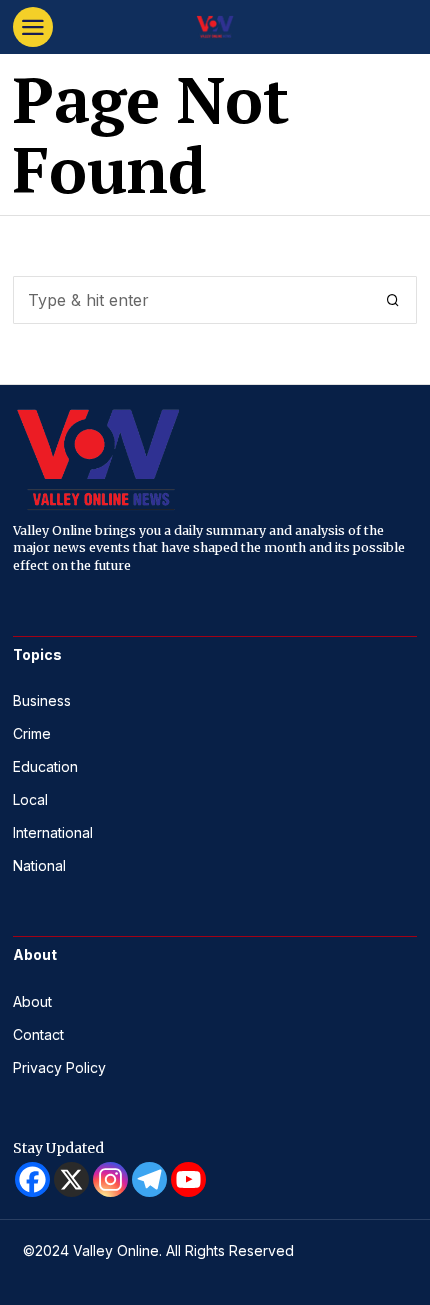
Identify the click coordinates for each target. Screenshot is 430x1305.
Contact (38, 1034)
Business (42, 700)
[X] (71, 1179)
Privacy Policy (59, 1067)
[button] (393, 300)
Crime (32, 733)
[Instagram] (110, 1179)
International (53, 832)
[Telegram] (149, 1179)
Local (30, 799)
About (32, 1001)
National (39, 865)
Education (45, 766)
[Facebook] (32, 1179)
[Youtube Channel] (188, 1179)
